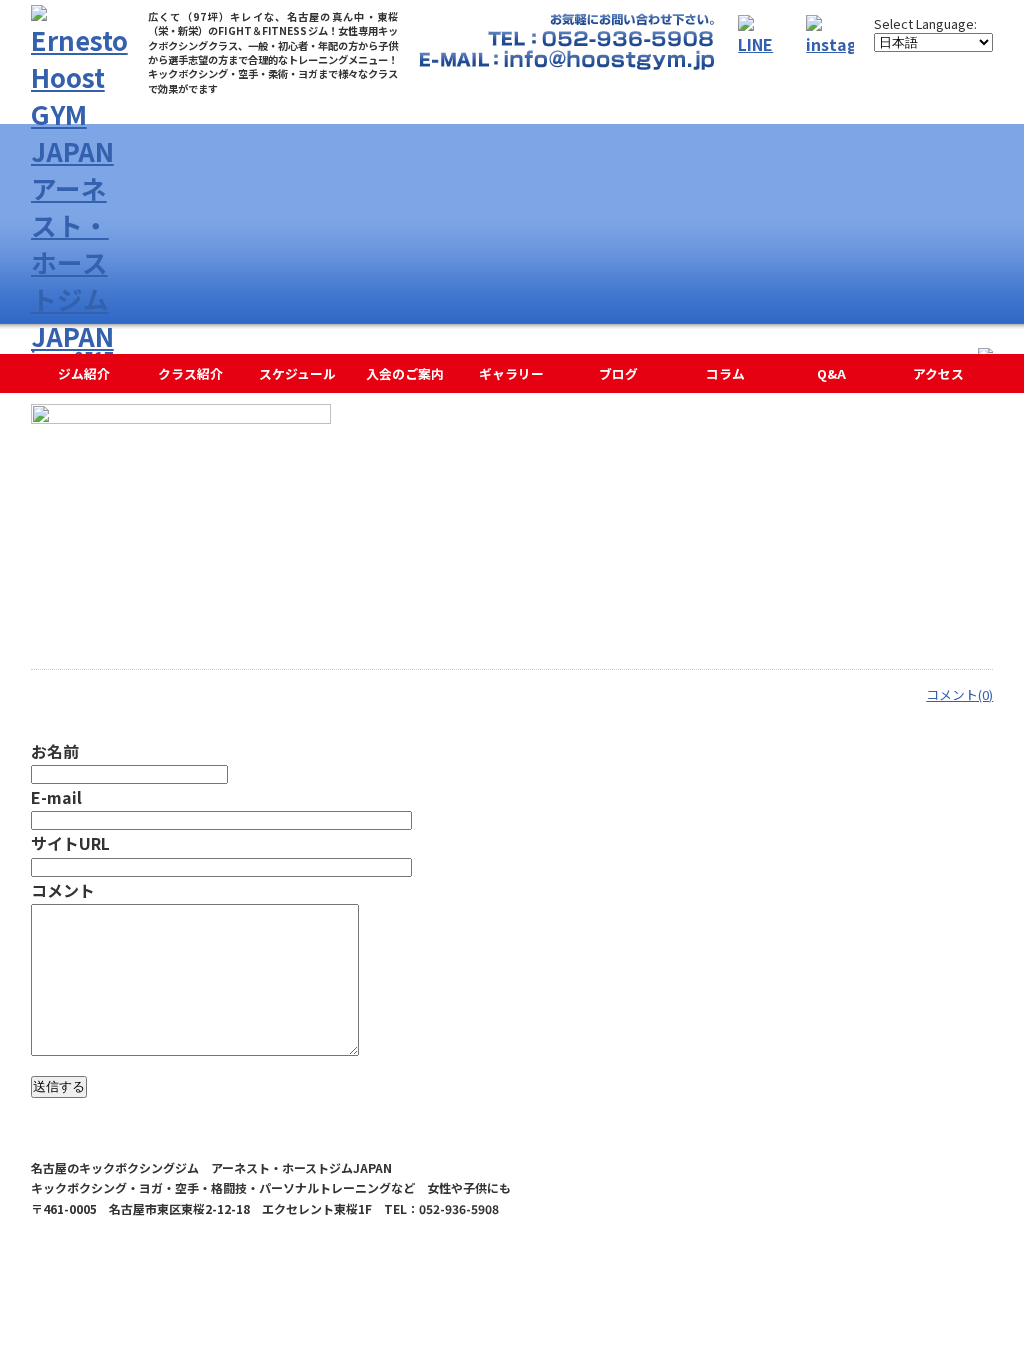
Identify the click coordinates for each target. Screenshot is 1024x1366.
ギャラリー (511, 373)
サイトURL (70, 843)
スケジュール (297, 373)
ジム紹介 (84, 373)
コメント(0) (959, 694)
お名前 (55, 751)
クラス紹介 (190, 373)
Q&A (831, 373)
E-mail (56, 797)
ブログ (618, 373)
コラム (725, 373)
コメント (63, 890)
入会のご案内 (405, 373)
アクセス (938, 373)
